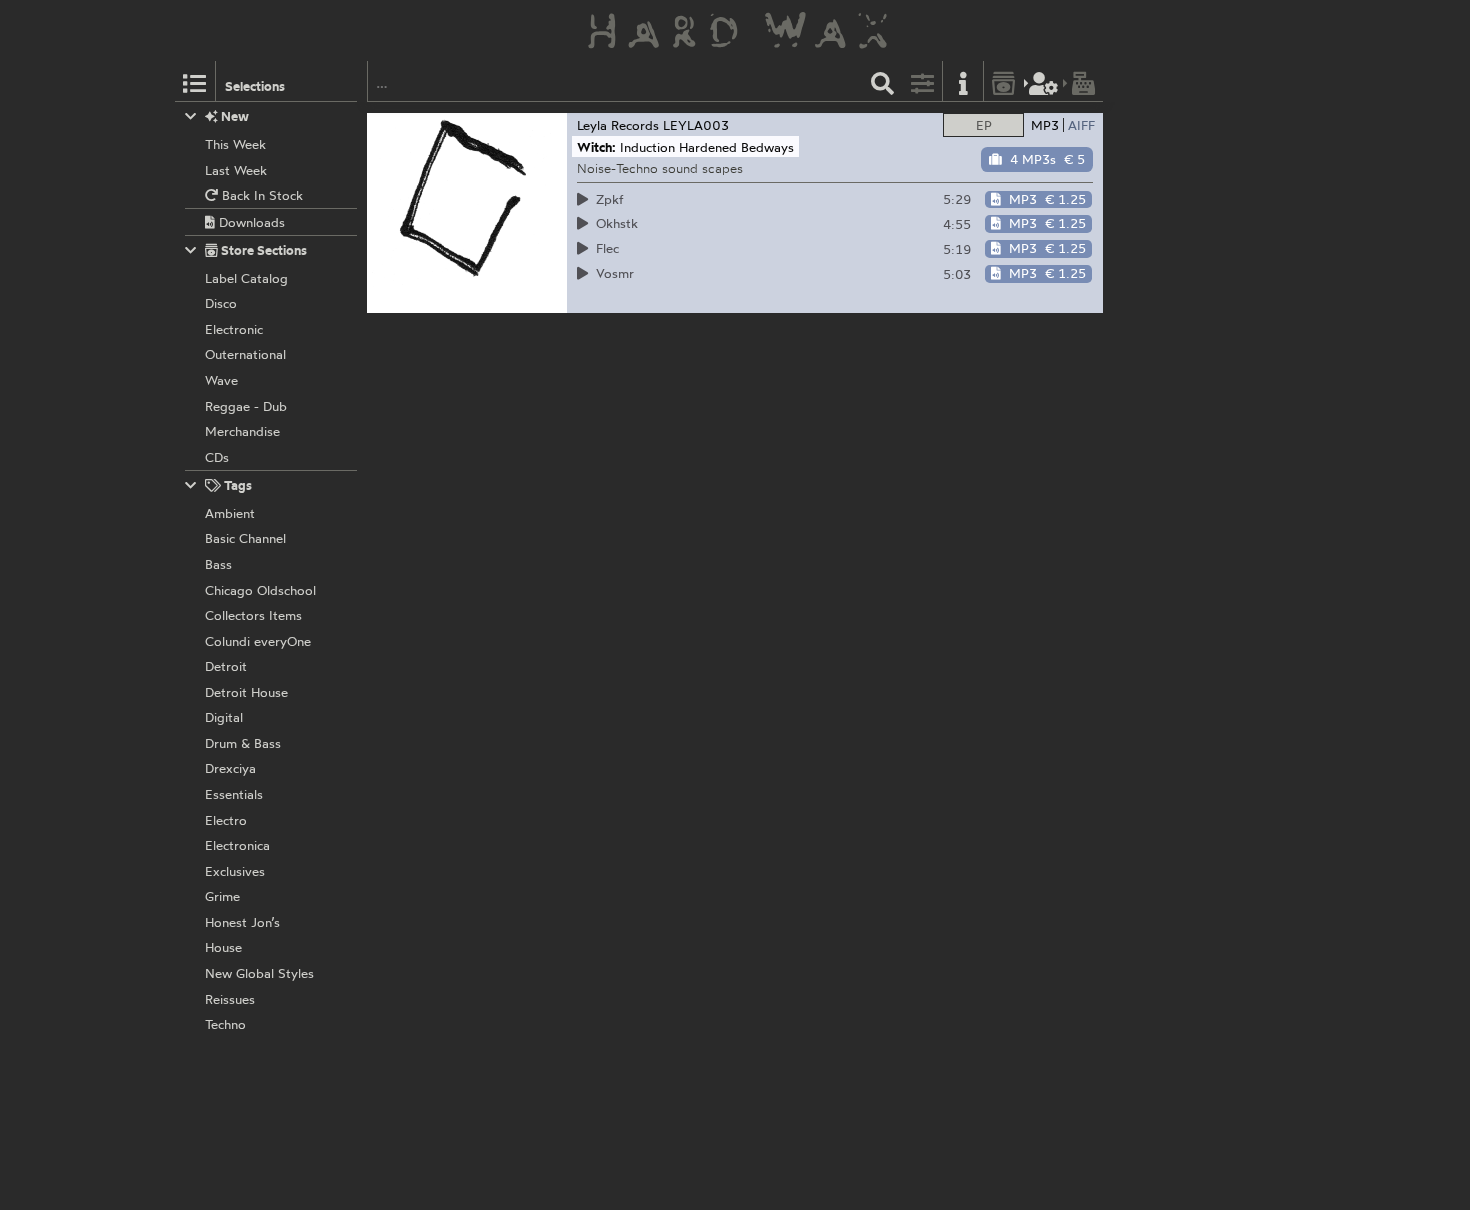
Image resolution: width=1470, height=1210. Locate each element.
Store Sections (262, 250)
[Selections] (195, 81)
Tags (236, 485)
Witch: (596, 147)
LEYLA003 (696, 125)
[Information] (963, 81)
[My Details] (1044, 81)
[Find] (883, 81)
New (233, 116)
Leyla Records (618, 125)
